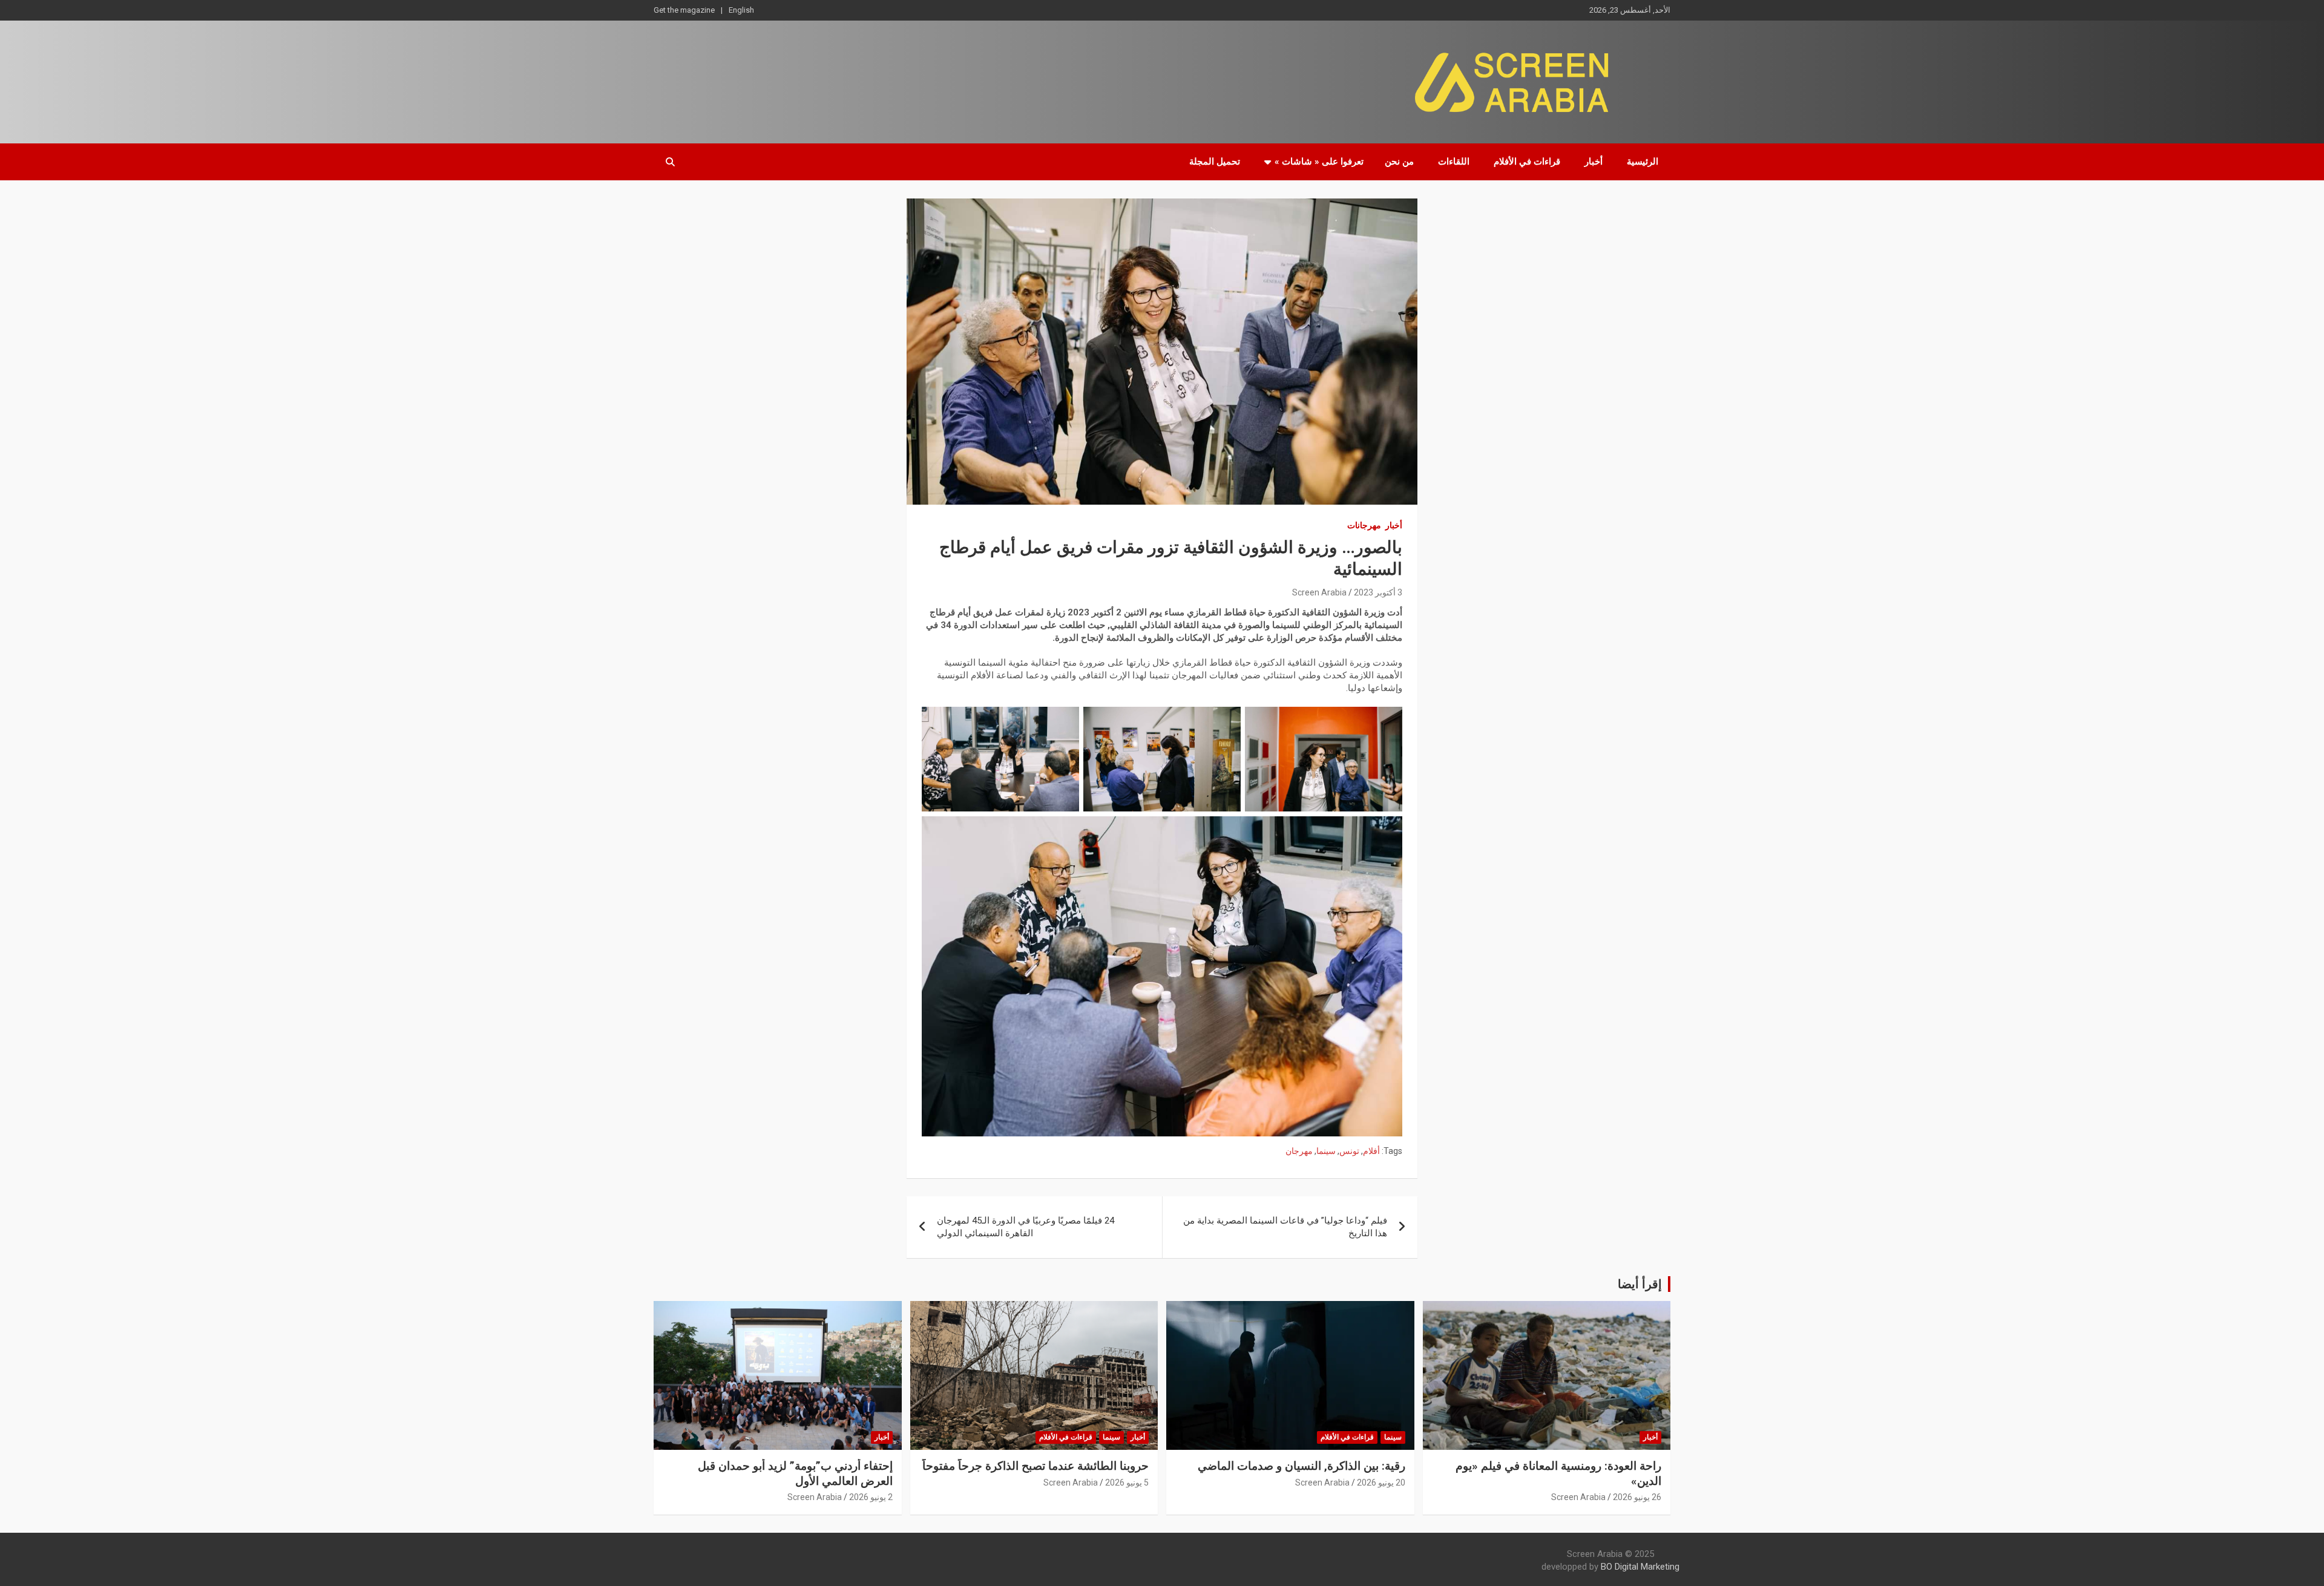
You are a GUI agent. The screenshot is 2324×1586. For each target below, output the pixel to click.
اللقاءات (1454, 162)
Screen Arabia (1319, 592)
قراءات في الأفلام (1527, 162)
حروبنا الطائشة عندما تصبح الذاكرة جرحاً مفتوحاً (1036, 1466)
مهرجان (1299, 1151)
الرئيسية (1643, 162)
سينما (1326, 1151)
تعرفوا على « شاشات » (1319, 162)
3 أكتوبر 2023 (1378, 592)
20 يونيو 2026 (1381, 1483)
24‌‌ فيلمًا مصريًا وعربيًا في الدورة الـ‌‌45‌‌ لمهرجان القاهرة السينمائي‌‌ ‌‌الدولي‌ (1026, 1227)
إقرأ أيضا (1640, 1284)
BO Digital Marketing (1640, 1567)
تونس (1349, 1151)
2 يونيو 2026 (871, 1497)
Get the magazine (684, 10)
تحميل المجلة (1215, 162)
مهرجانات (1364, 525)
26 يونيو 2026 (1637, 1497)
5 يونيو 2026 (1127, 1483)
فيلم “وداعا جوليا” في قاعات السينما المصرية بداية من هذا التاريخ (1285, 1227)
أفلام (1371, 1151)
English (741, 10)
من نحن (1399, 162)
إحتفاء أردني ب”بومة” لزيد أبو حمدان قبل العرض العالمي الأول (795, 1473)
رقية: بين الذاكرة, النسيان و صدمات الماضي (1302, 1466)
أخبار (1594, 162)
